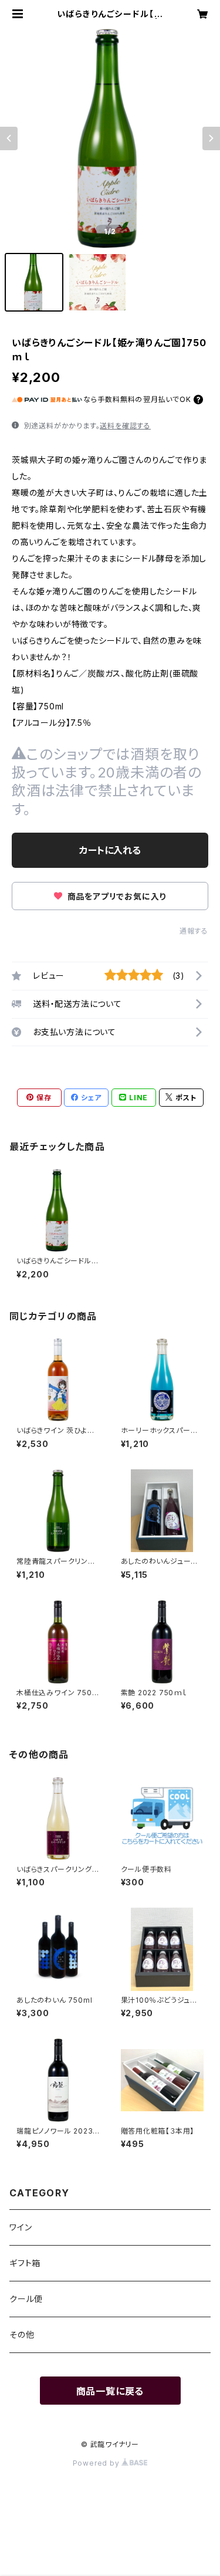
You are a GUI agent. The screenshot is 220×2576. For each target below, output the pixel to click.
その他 (22, 2335)
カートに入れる (110, 850)
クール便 (26, 2299)
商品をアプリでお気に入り (116, 896)
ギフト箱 (25, 2263)
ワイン (21, 2227)
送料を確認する (125, 426)
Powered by (97, 2463)
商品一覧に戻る (110, 2391)
